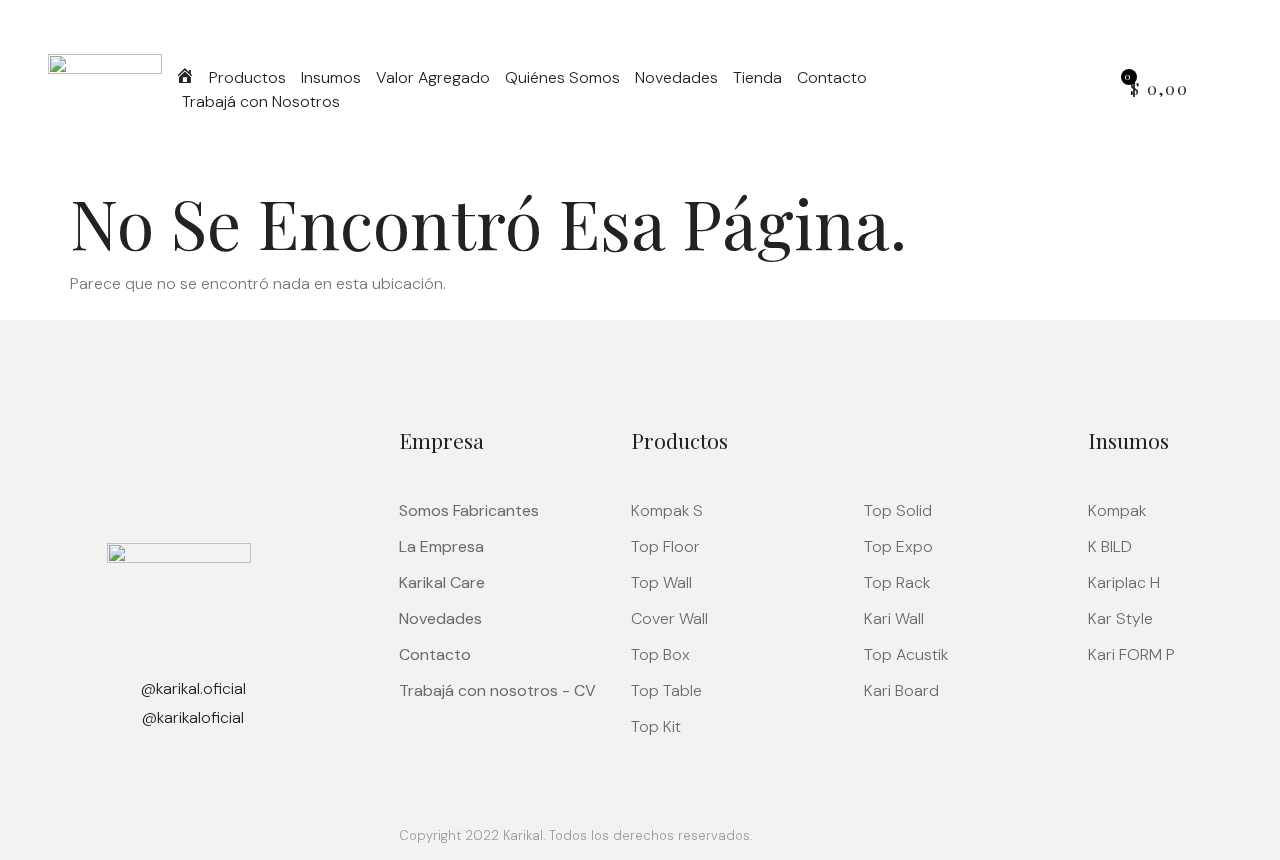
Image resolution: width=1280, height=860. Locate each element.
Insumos (331, 77)
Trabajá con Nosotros (261, 101)
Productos (247, 77)
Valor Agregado (433, 77)
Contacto (832, 77)
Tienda (757, 77)
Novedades (676, 77)
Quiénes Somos (562, 77)
